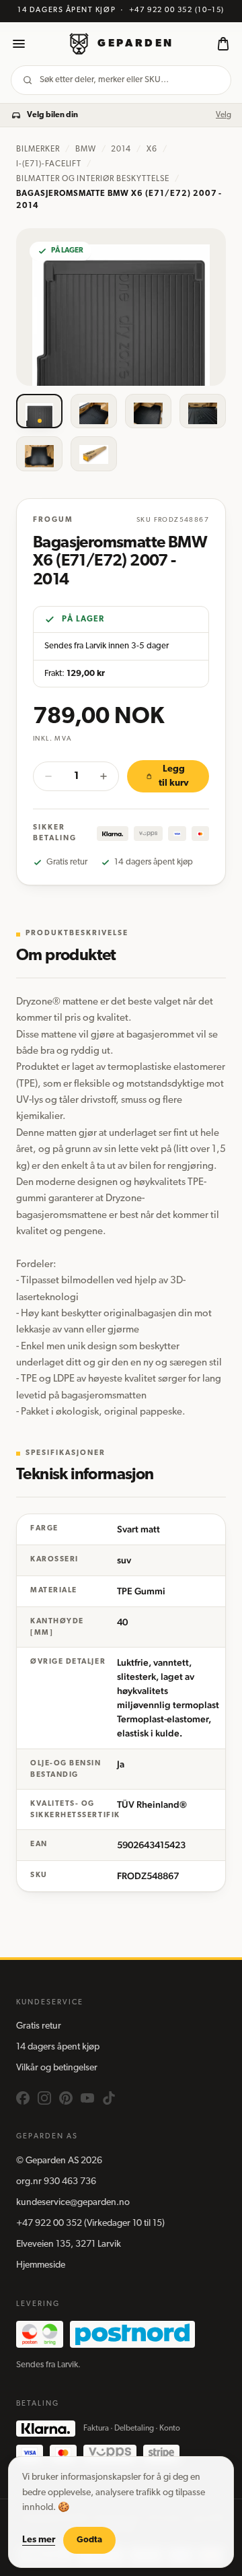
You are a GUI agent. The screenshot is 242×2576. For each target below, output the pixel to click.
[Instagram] (44, 2098)
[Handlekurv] (223, 44)
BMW (86, 149)
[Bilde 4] (203, 411)
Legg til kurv (174, 776)
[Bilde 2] (94, 411)
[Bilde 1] (39, 411)
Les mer (39, 2540)
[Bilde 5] (39, 454)
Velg (224, 115)
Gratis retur (39, 2026)
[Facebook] (23, 2098)
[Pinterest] (66, 2098)
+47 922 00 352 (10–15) (177, 10)
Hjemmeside (41, 2265)
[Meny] (19, 44)
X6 (152, 149)
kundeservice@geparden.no (73, 2203)
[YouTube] (87, 2098)
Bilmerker (38, 149)
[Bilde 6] (94, 454)
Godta (89, 2540)
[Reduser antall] (48, 776)
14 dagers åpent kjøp (58, 2047)
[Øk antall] (104, 776)
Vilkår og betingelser (57, 2068)
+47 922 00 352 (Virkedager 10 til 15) (90, 2224)
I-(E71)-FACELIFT (49, 164)
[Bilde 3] (148, 411)
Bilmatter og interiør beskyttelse (93, 179)
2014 (121, 149)
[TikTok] (109, 2098)
